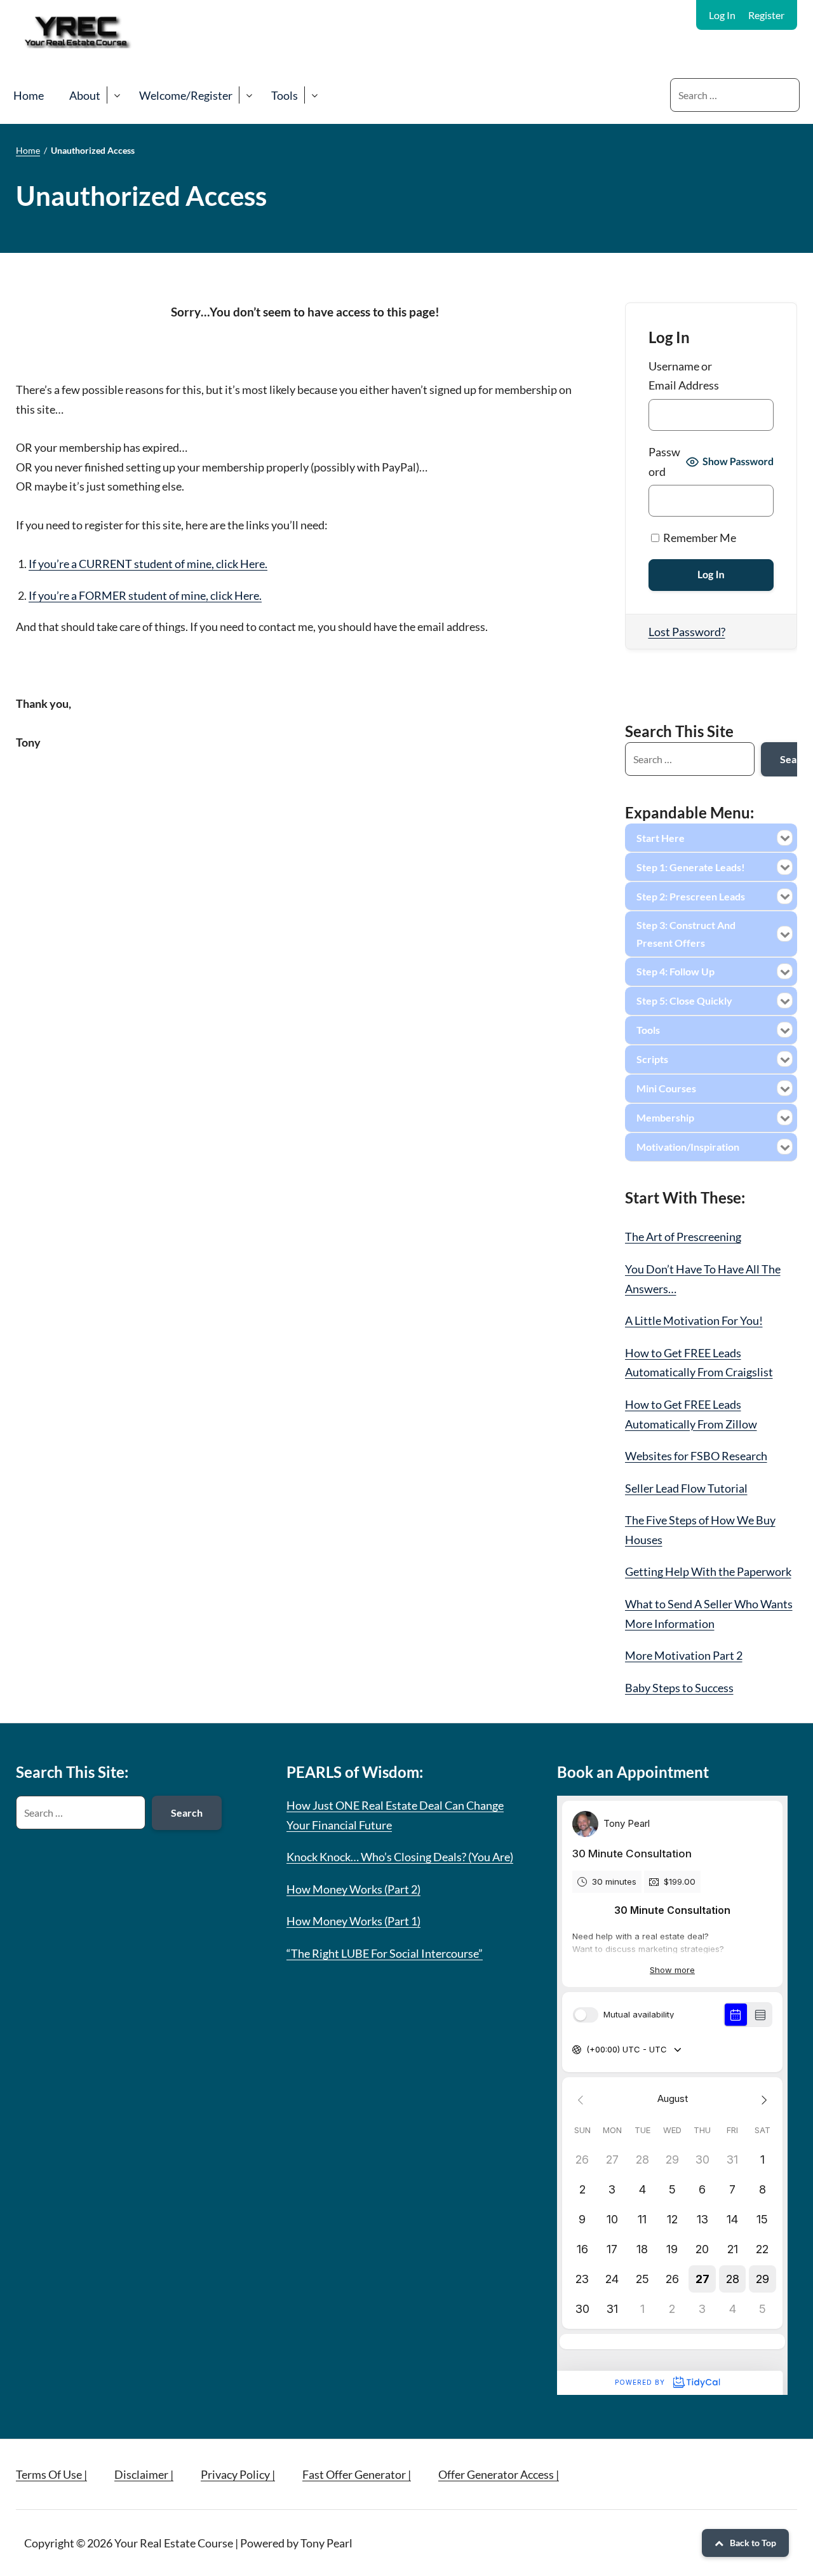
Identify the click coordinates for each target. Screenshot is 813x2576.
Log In (722, 15)
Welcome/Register (186, 95)
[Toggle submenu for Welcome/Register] (249, 95)
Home (29, 95)
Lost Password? (687, 632)
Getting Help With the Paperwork (708, 1571)
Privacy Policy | (238, 2474)
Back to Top (753, 2543)
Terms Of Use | (51, 2474)
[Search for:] (735, 95)
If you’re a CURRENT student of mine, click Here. (148, 564)
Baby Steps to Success (679, 1688)
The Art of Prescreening (683, 1237)
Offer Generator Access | (499, 2474)
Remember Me (699, 538)
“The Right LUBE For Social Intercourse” (385, 1953)
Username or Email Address (684, 376)
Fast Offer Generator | (357, 2474)
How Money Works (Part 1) (353, 1921)
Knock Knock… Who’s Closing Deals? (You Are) (400, 1857)
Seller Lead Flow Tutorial (686, 1488)
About (85, 95)
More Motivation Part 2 (684, 1655)
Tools (285, 95)
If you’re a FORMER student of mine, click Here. (145, 595)
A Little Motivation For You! (694, 1320)
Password (664, 462)
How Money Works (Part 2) (353, 1889)
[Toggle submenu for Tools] (314, 95)
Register (766, 15)
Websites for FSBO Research (696, 1456)
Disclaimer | (144, 2474)
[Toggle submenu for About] (117, 95)
